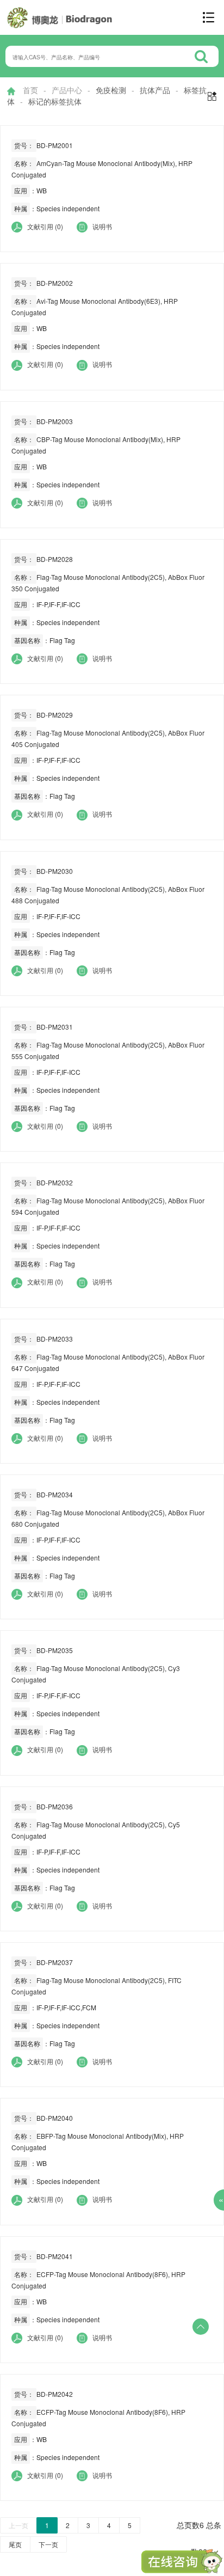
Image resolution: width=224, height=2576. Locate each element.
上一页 (18, 2525)
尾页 (15, 2544)
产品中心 (67, 90)
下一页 (48, 2544)
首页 (30, 90)
